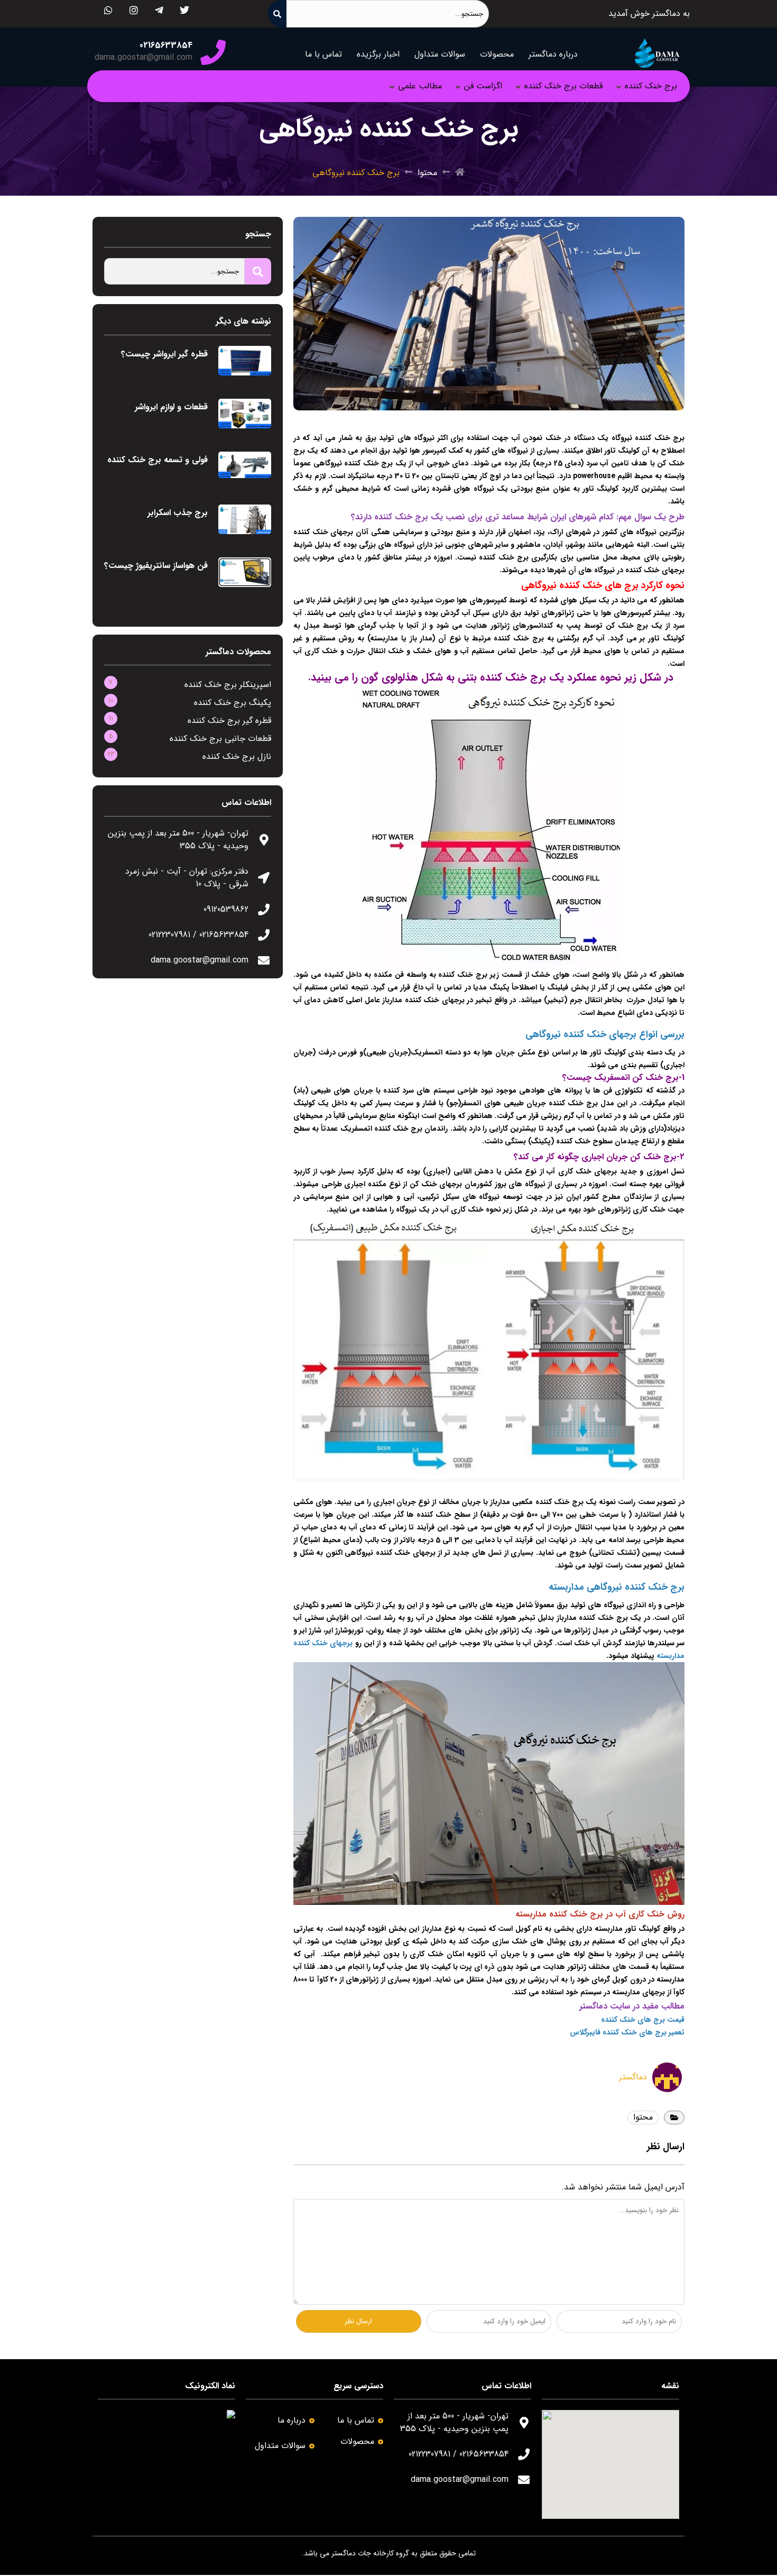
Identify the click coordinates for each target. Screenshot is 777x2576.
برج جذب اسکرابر (178, 513)
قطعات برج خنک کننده (563, 86)
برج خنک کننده (651, 86)
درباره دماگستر (553, 54)
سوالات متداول (440, 54)
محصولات (497, 54)
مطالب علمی (420, 86)
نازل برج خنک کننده (237, 757)
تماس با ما (323, 54)
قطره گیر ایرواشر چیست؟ (164, 354)
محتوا (427, 173)
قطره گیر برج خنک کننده (229, 721)
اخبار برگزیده (378, 54)
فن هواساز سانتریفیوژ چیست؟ (156, 566)
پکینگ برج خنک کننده (233, 703)
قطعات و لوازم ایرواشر (171, 407)
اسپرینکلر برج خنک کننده (228, 685)
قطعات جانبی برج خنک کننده (220, 739)
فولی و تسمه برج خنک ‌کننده (158, 460)
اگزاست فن (483, 86)
